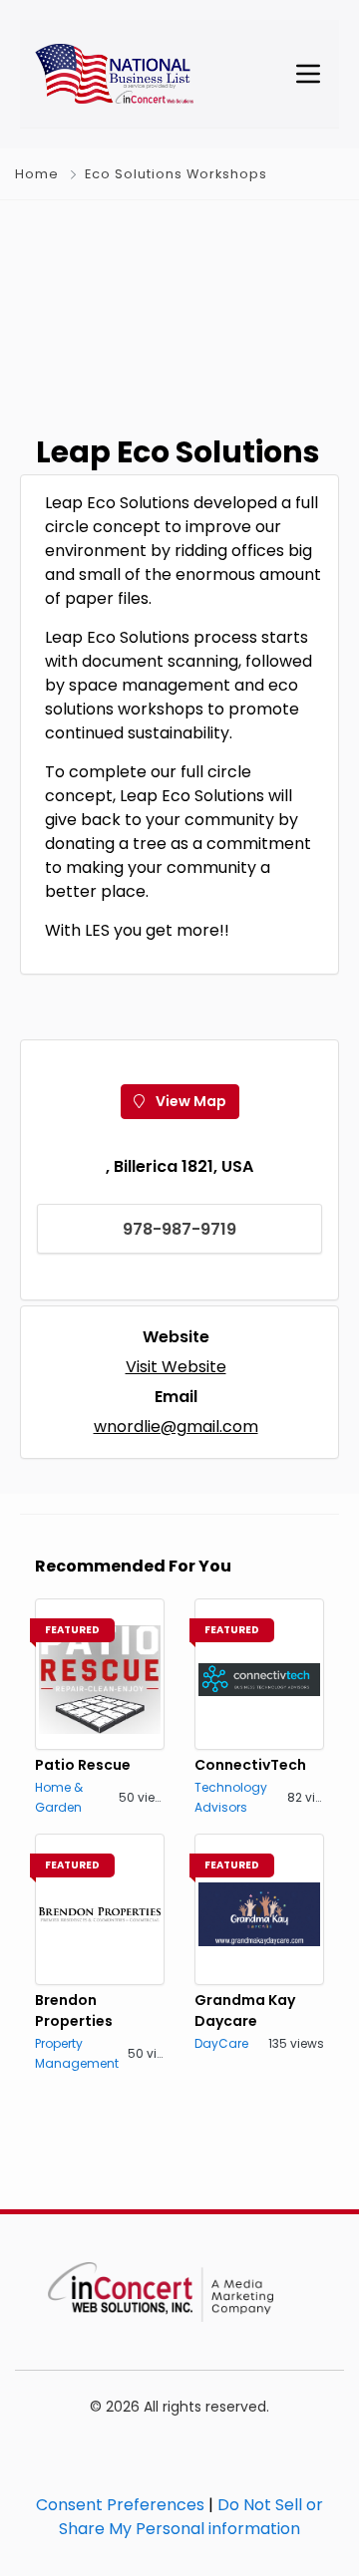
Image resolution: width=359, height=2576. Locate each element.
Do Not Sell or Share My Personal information (191, 2517)
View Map (189, 1101)
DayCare (221, 2043)
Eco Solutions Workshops (176, 174)
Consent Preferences (120, 2505)
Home (37, 174)
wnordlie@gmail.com (176, 1427)
